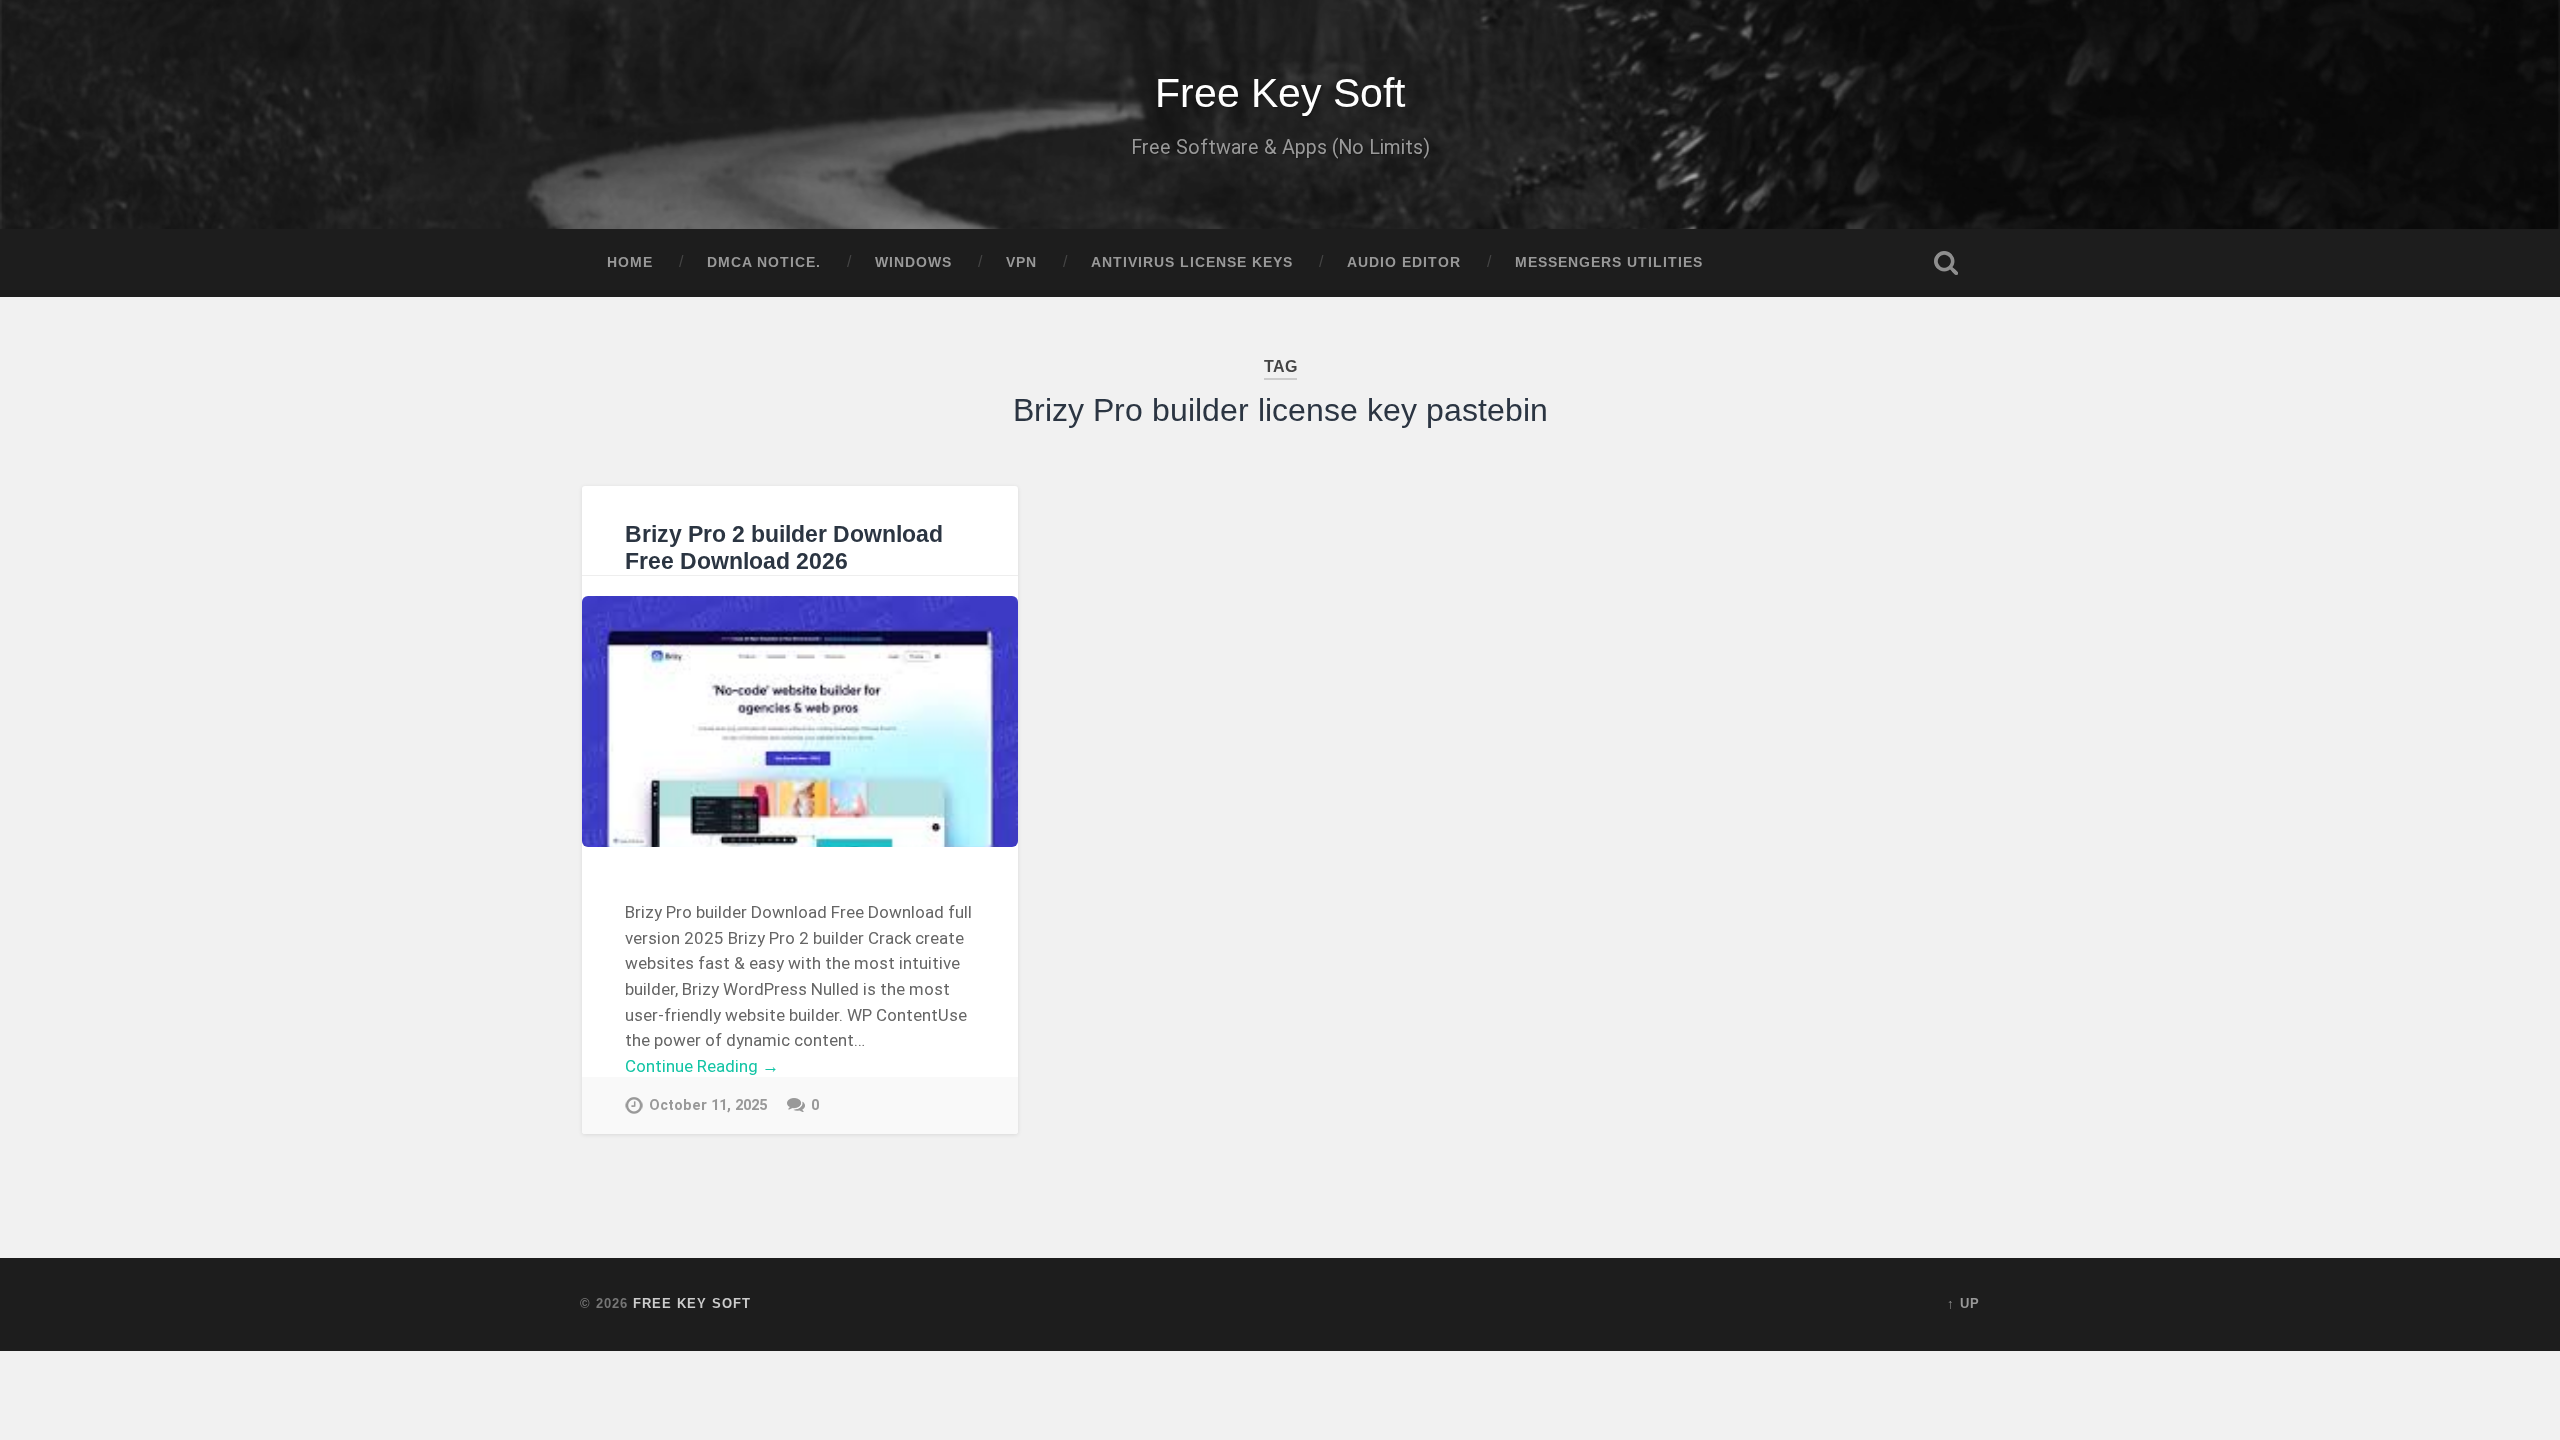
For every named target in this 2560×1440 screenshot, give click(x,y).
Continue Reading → (702, 1066)
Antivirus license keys (1192, 262)
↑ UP (1963, 1303)
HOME (630, 262)
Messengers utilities (1609, 262)
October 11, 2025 (708, 1105)
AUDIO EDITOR (1404, 262)
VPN (1021, 262)
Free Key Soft (1280, 93)
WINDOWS (913, 262)
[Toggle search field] (1946, 263)
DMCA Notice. (764, 262)
